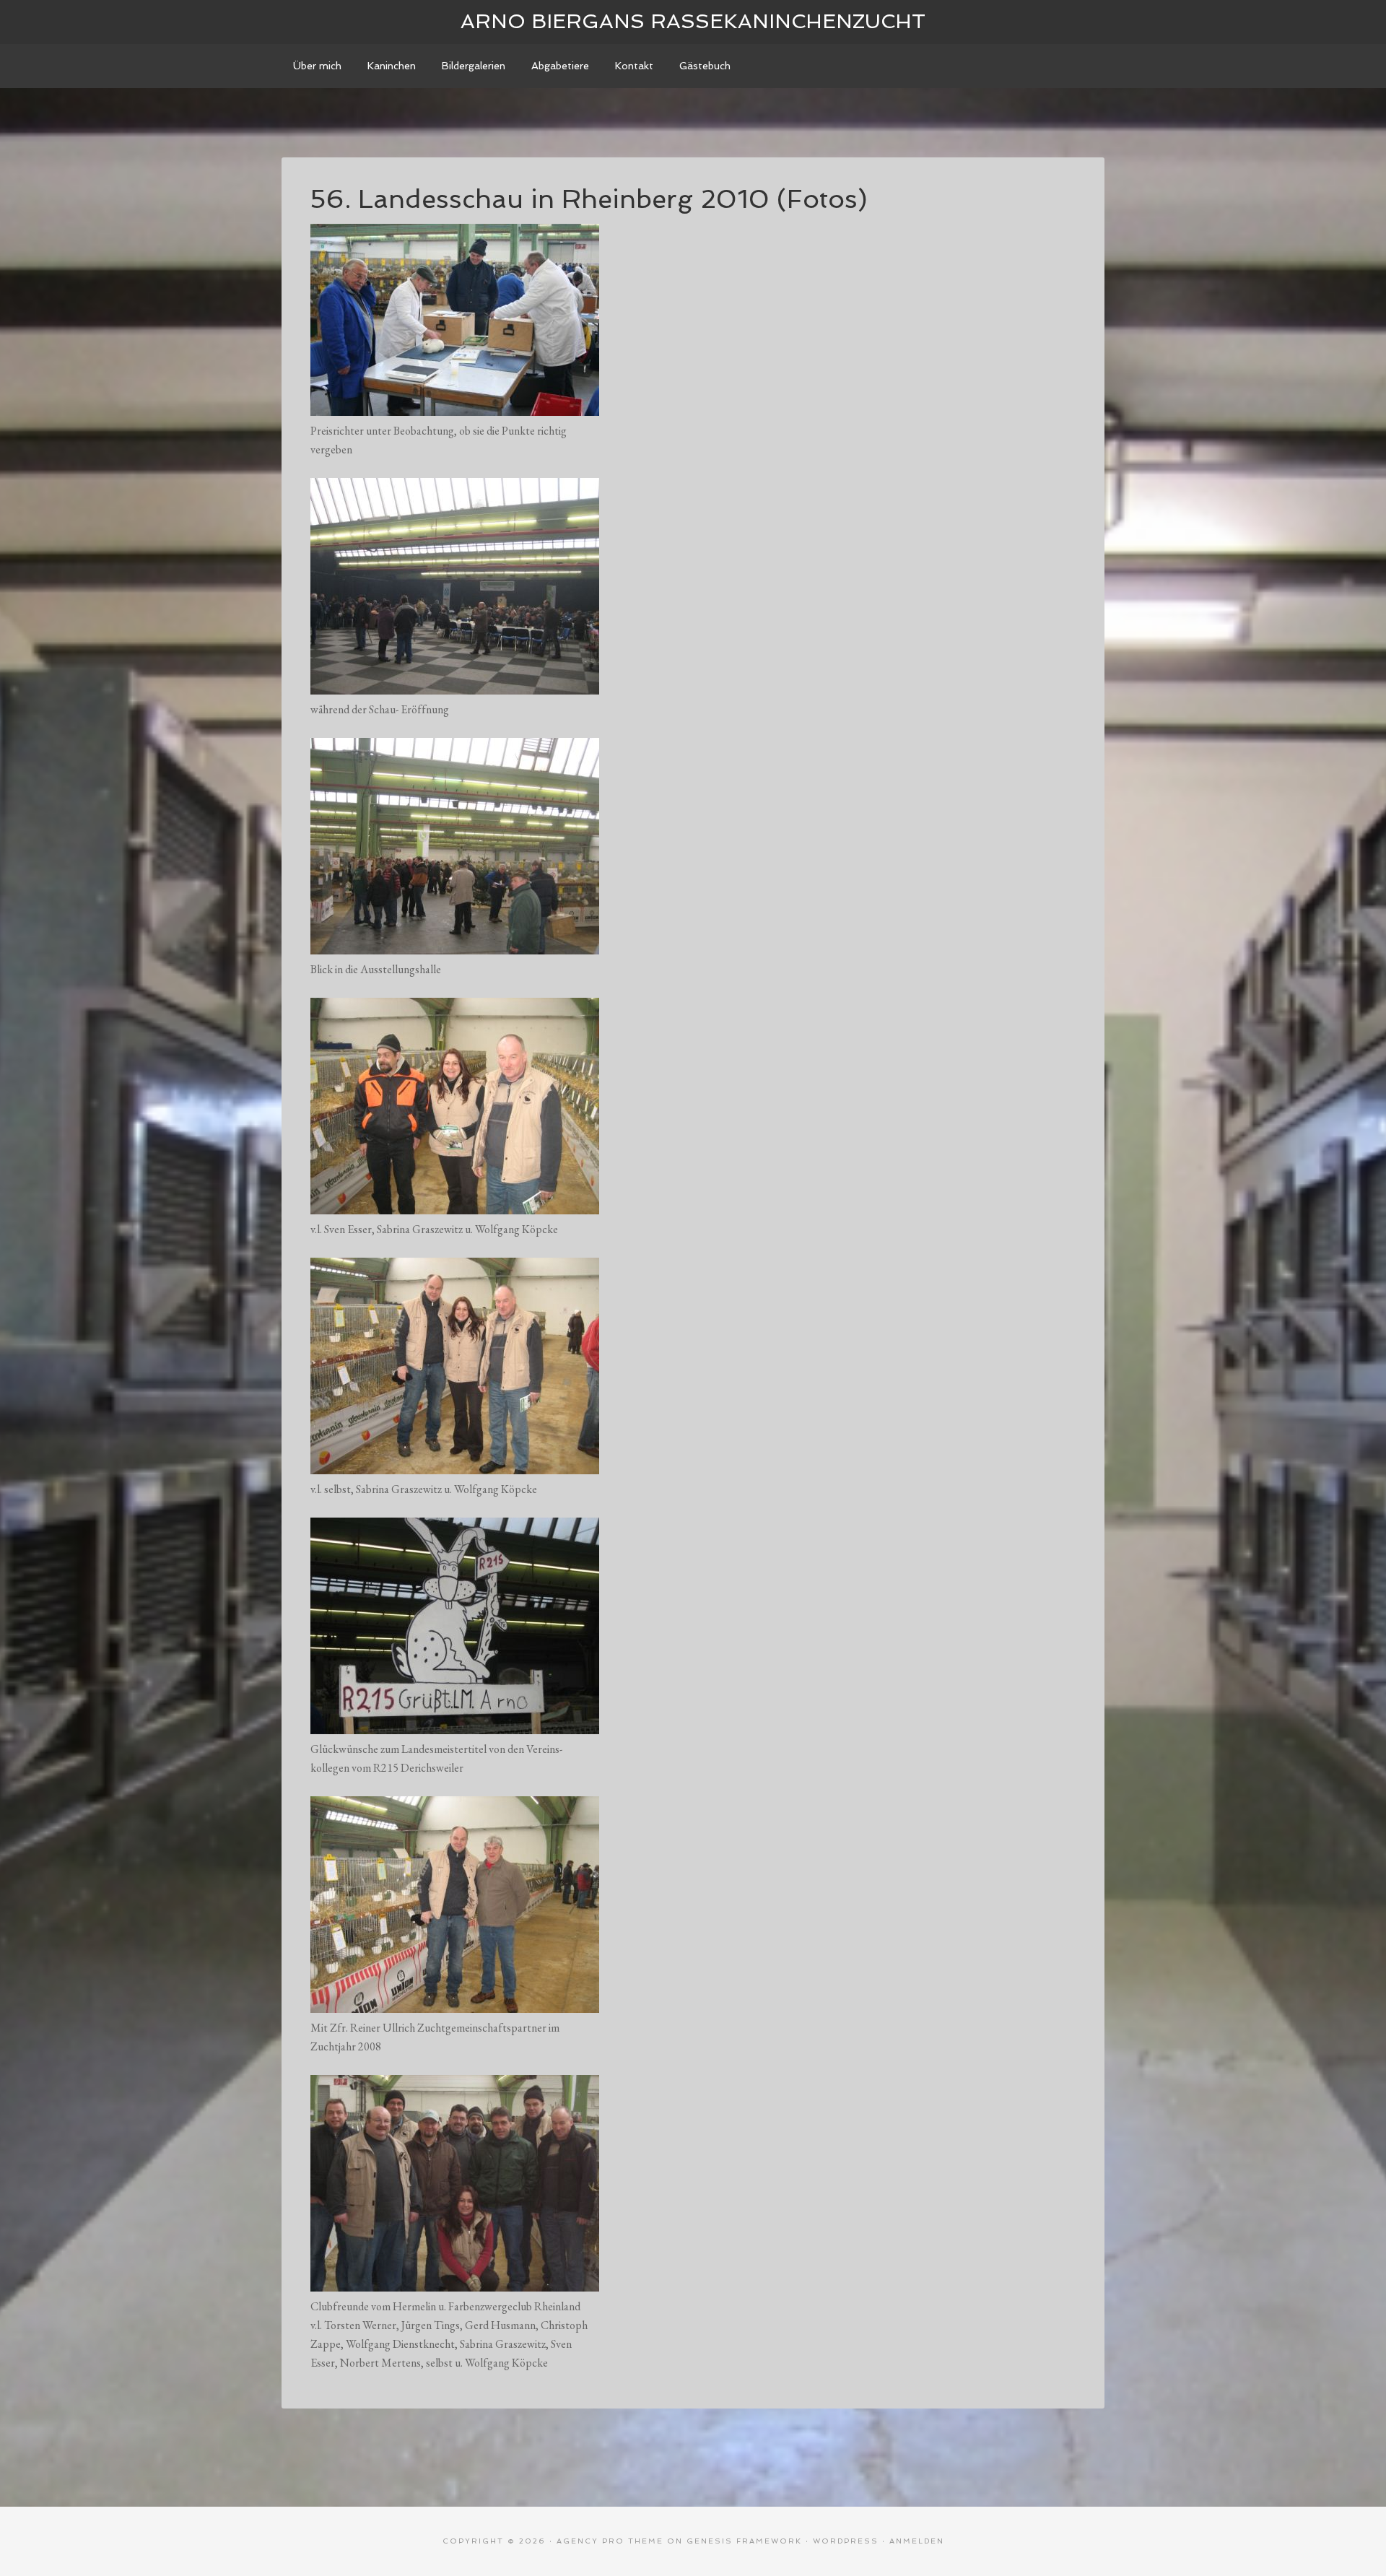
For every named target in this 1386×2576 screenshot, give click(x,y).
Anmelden (917, 2541)
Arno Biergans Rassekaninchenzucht (693, 21)
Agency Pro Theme (610, 2541)
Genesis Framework (744, 2541)
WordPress (846, 2541)
